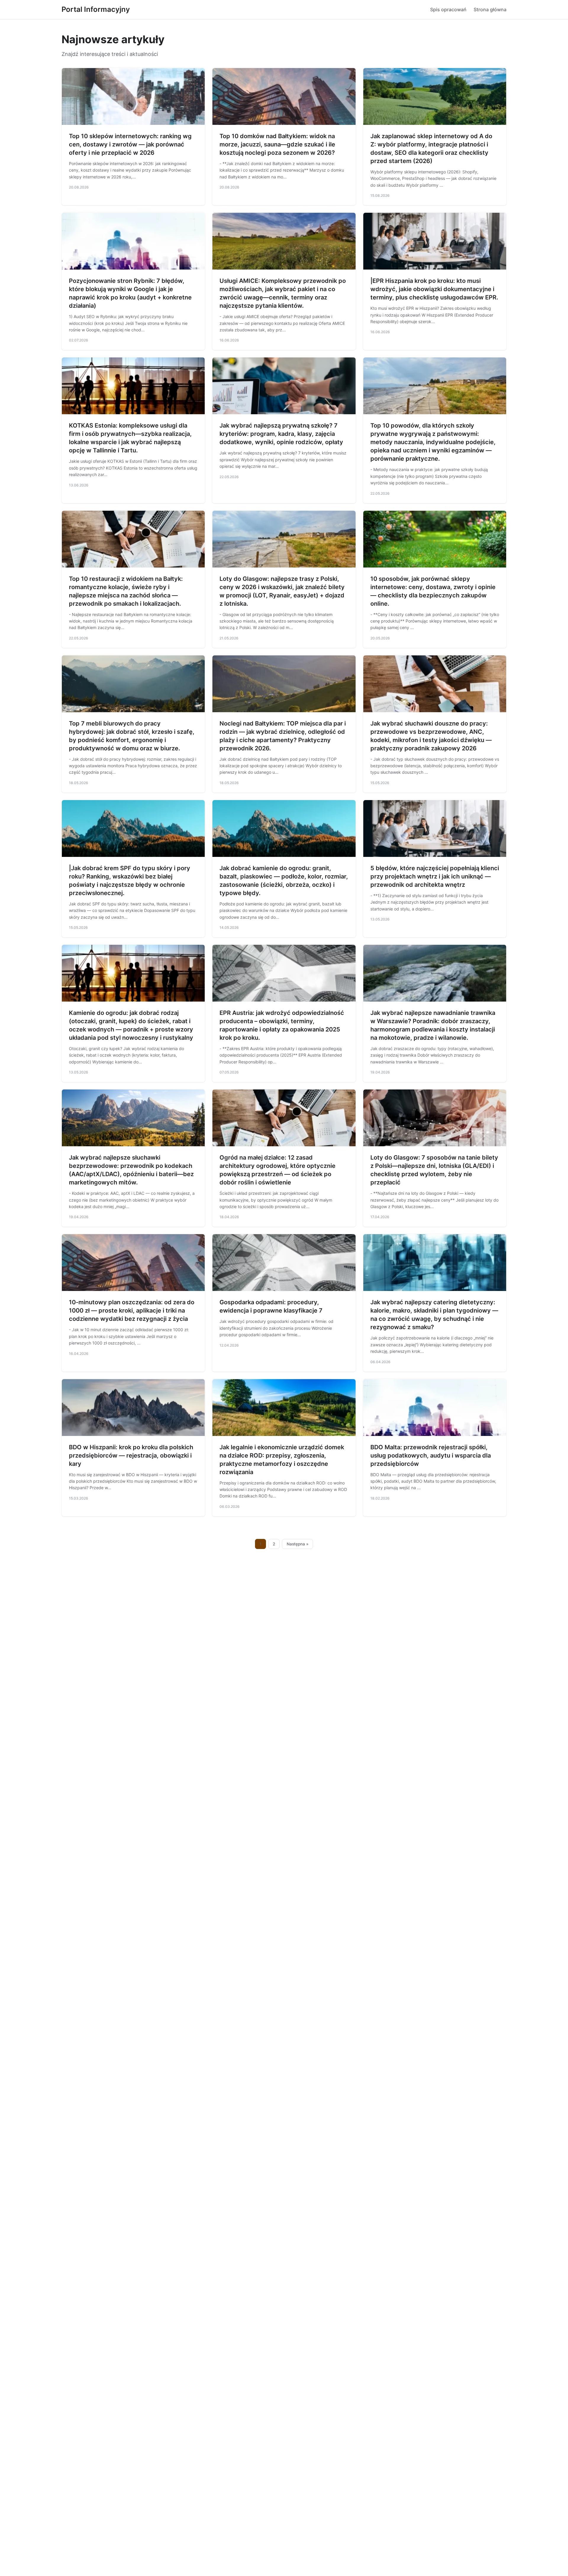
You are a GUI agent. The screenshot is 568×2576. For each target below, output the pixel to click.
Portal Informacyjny (96, 9)
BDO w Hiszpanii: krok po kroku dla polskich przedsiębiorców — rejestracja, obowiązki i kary (131, 1455)
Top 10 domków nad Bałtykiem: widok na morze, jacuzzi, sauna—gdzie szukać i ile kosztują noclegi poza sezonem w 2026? (277, 144)
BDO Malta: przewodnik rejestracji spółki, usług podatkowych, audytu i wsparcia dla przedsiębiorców (431, 1455)
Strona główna (490, 9)
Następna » (298, 1544)
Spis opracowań (448, 9)
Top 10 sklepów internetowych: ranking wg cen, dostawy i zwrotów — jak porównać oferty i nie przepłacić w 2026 (130, 144)
